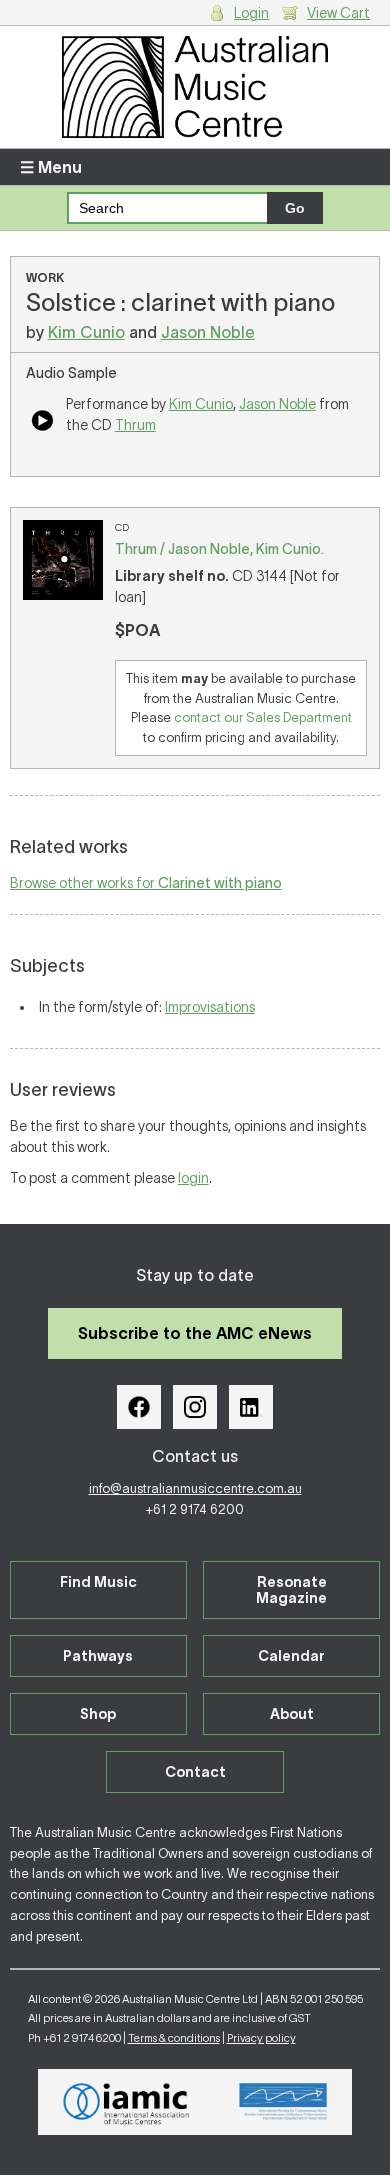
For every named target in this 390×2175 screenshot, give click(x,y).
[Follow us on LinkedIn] (251, 1407)
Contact (195, 1772)
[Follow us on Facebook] (139, 1407)
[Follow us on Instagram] (195, 1407)
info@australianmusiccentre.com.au (195, 1488)
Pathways (98, 1656)
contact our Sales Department (263, 717)
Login (251, 13)
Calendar (291, 1656)
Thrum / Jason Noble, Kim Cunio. (219, 549)
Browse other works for (146, 883)
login (193, 1178)
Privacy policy (261, 2038)
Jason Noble (208, 332)
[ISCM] (283, 2102)
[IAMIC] (126, 2102)
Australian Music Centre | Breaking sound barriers (195, 87)
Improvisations (210, 1007)
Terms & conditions (174, 2038)
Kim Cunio (86, 332)
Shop (98, 1714)
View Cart (338, 13)
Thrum (135, 425)
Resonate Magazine (291, 1590)
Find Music (98, 1582)
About (292, 1714)
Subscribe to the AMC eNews (195, 1333)
